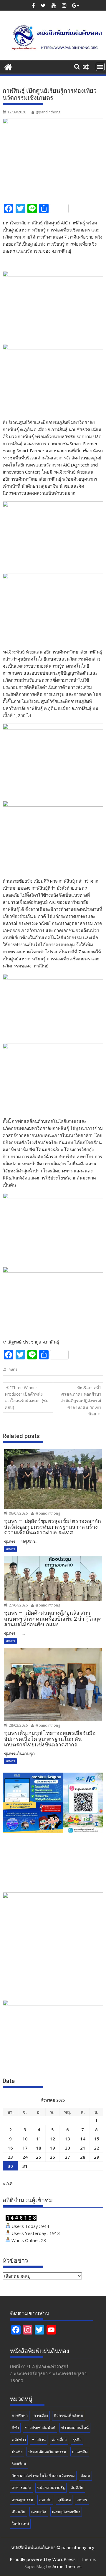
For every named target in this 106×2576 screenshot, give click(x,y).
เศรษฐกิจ (39, 2512)
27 (67, 2157)
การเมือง (41, 2415)
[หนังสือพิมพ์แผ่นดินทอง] (8, 66)
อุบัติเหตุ (64, 2500)
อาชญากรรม (23, 2500)
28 (83, 2157)
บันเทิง (17, 2452)
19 (52, 2148)
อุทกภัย (45, 2500)
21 (83, 2148)
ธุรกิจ (77, 2440)
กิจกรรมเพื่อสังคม (69, 2415)
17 (25, 2148)
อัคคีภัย (77, 2488)
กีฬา (15, 2428)
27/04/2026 (18, 1605)
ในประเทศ (20, 2524)
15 (97, 2139)
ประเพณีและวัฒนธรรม (47, 2452)
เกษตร (12, 1369)
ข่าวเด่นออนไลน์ (75, 2428)
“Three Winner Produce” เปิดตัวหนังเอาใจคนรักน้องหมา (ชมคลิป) (27, 1397)
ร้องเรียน (19, 2464)
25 (39, 2157)
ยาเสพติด (80, 2452)
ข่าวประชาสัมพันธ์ (40, 2428)
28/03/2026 (18, 1725)
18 (39, 2148)
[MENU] (100, 67)
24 (25, 2157)
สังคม (85, 2476)
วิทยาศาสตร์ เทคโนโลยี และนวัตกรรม (43, 2476)
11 (39, 2139)
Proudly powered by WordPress (43, 2559)
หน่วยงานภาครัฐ (51, 2488)
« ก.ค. (8, 2183)
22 (97, 2148)
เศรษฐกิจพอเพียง (66, 2512)
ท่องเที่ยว (59, 2440)
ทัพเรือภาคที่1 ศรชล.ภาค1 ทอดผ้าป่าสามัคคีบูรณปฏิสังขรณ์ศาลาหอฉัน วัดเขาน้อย (81, 1401)
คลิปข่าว (19, 2440)
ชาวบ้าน (39, 2440)
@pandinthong (48, 112)
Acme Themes (67, 2566)
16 (10, 2148)
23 (10, 2157)
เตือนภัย (19, 2512)
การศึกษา (20, 2415)
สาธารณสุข (21, 2488)
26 (52, 2157)
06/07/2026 (18, 1513)
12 (52, 2139)
